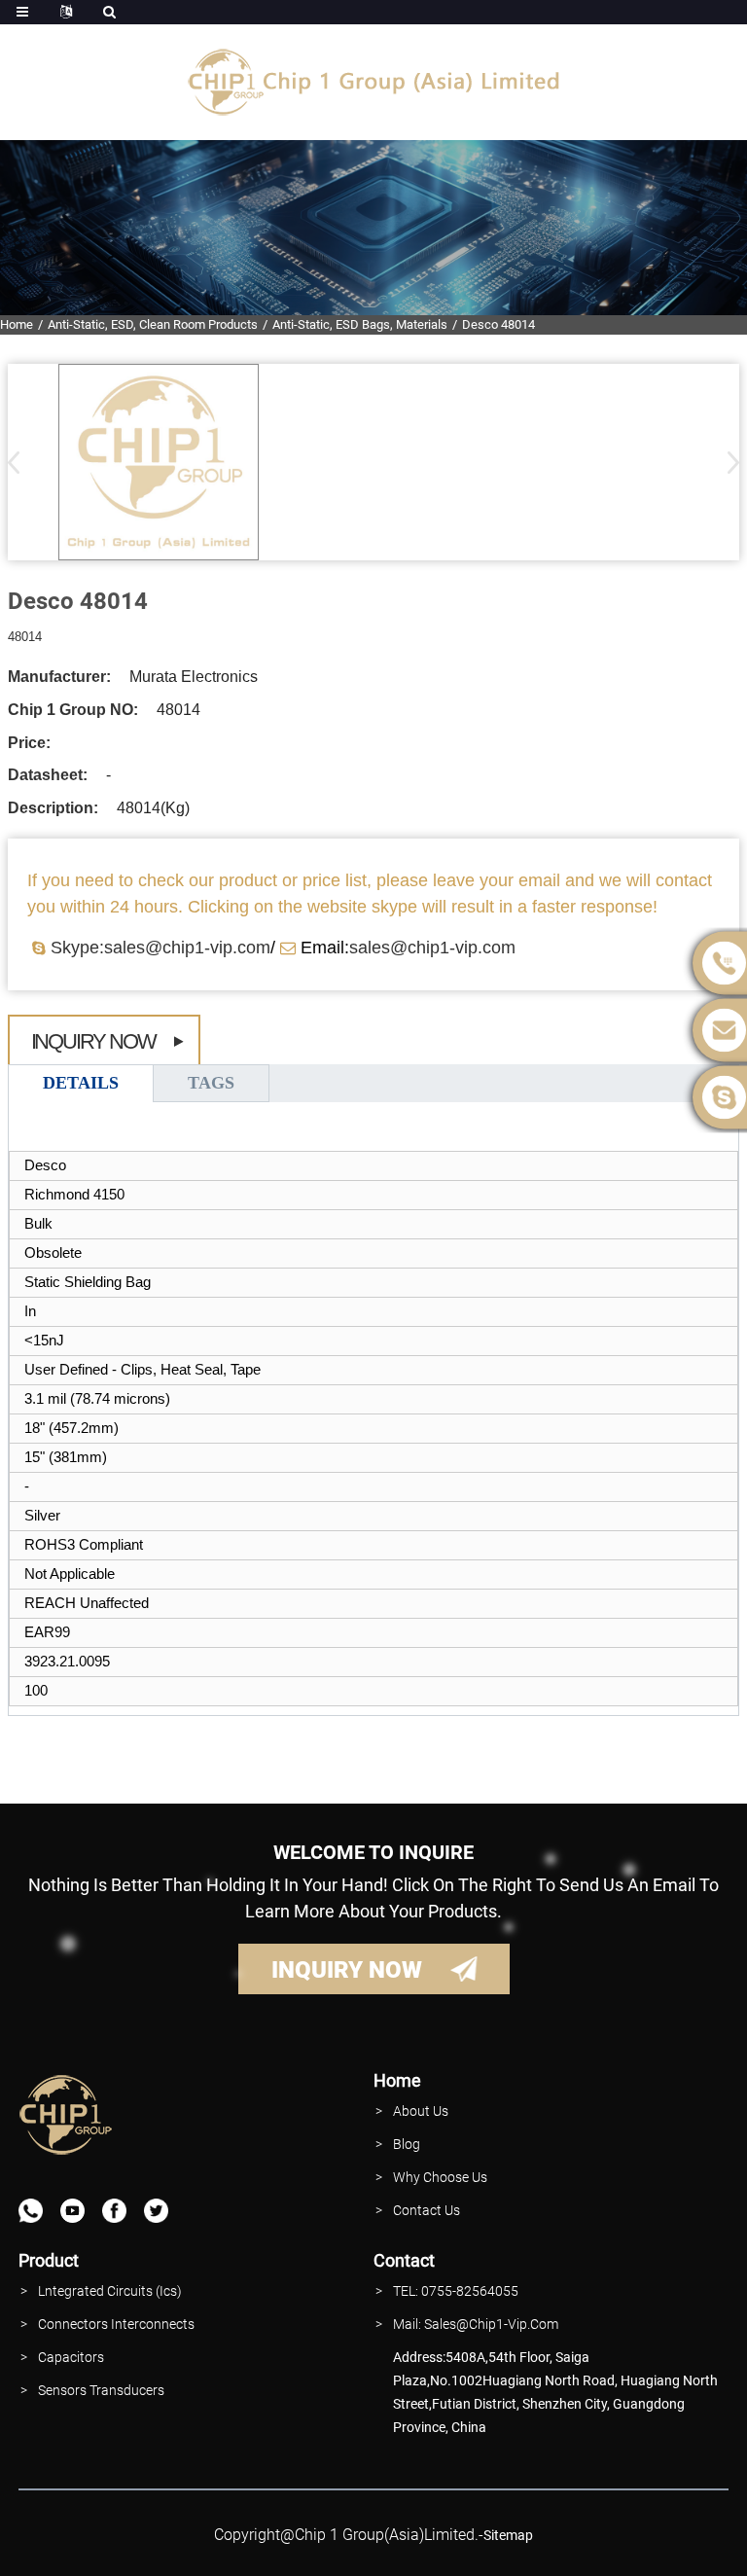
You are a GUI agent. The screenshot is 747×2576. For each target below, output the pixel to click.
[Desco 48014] (159, 462)
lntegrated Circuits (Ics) (110, 2291)
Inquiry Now (93, 1041)
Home (17, 324)
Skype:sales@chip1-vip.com (160, 948)
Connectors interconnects (116, 2324)
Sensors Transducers (101, 2390)
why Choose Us (440, 2177)
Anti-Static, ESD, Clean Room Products (153, 324)
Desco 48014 (498, 324)
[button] (727, 462)
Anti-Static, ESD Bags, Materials (360, 324)
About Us (421, 2111)
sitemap (508, 2535)
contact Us (427, 2210)
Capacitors (71, 2357)
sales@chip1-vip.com (432, 948)
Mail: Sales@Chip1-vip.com (476, 2324)
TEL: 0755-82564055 (456, 2291)
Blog (407, 2144)
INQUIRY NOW (347, 1970)
